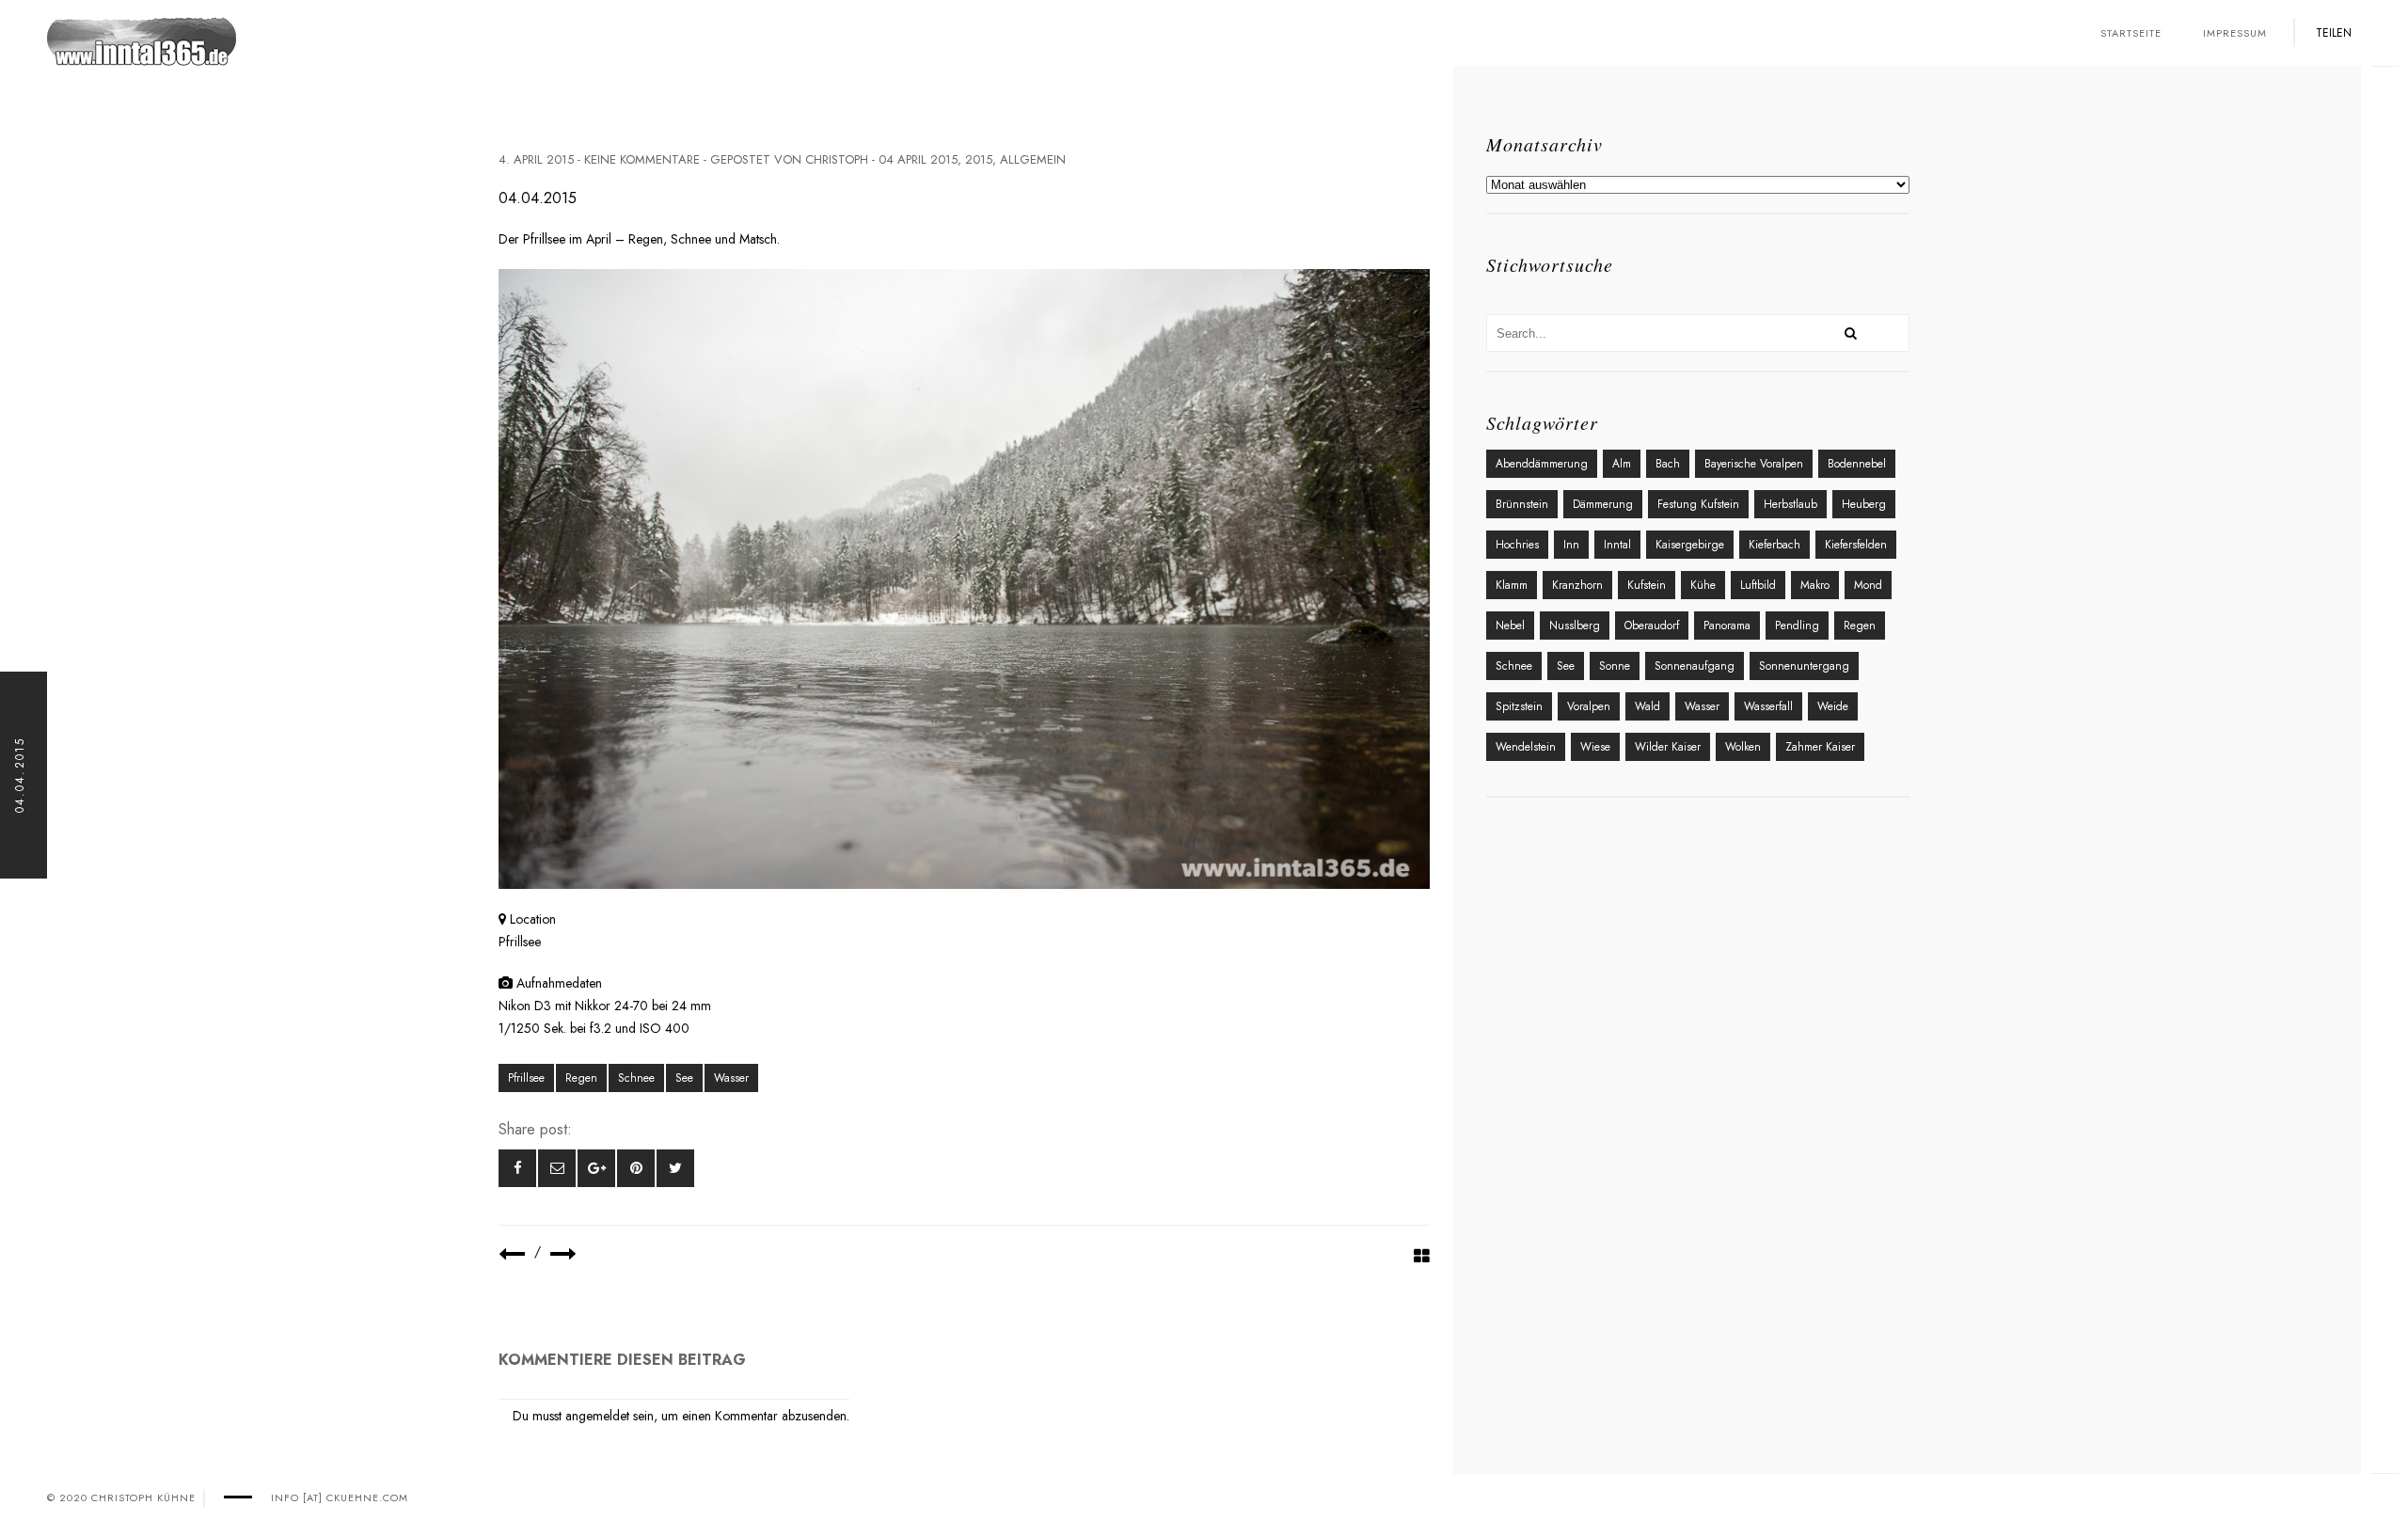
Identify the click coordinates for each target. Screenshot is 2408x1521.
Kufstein (1647, 585)
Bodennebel (1857, 464)
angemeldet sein (610, 1416)
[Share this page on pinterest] (636, 1168)
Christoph (837, 159)
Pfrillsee (526, 1078)
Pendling (1797, 626)
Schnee (636, 1078)
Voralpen (1589, 706)
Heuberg (1864, 504)
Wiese (1595, 747)
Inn (1571, 545)
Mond (1868, 585)
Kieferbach (1774, 545)
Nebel (1510, 626)
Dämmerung (1603, 504)
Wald (1648, 706)
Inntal (1617, 545)
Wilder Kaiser (1668, 747)
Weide (1833, 706)
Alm (1622, 464)
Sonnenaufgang (1695, 666)
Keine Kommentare (642, 159)
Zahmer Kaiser (1820, 747)
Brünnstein (1522, 504)
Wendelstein (1526, 747)
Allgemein (1033, 159)
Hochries (1517, 545)
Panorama (1727, 626)
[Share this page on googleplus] (596, 1168)
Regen (581, 1078)
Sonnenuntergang (1804, 666)
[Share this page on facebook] (517, 1168)
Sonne (1615, 666)
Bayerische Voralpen (1754, 464)
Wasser (731, 1078)
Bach (1668, 464)
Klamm (1512, 585)
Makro (1815, 585)
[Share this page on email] (557, 1168)
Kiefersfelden (1856, 545)
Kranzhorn (1577, 585)
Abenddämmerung (1542, 464)
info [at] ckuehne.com (340, 1497)
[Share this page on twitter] (675, 1168)
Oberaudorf (1652, 626)
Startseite (2131, 33)
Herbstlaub (1790, 504)
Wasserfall (1768, 706)
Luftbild (1758, 585)
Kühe (1703, 585)
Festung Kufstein (1698, 504)
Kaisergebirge (1690, 545)
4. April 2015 (536, 159)
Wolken (1743, 747)
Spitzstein (1519, 706)
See (684, 1078)
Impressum (2235, 33)
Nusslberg (1575, 626)
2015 (979, 159)
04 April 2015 (918, 159)
